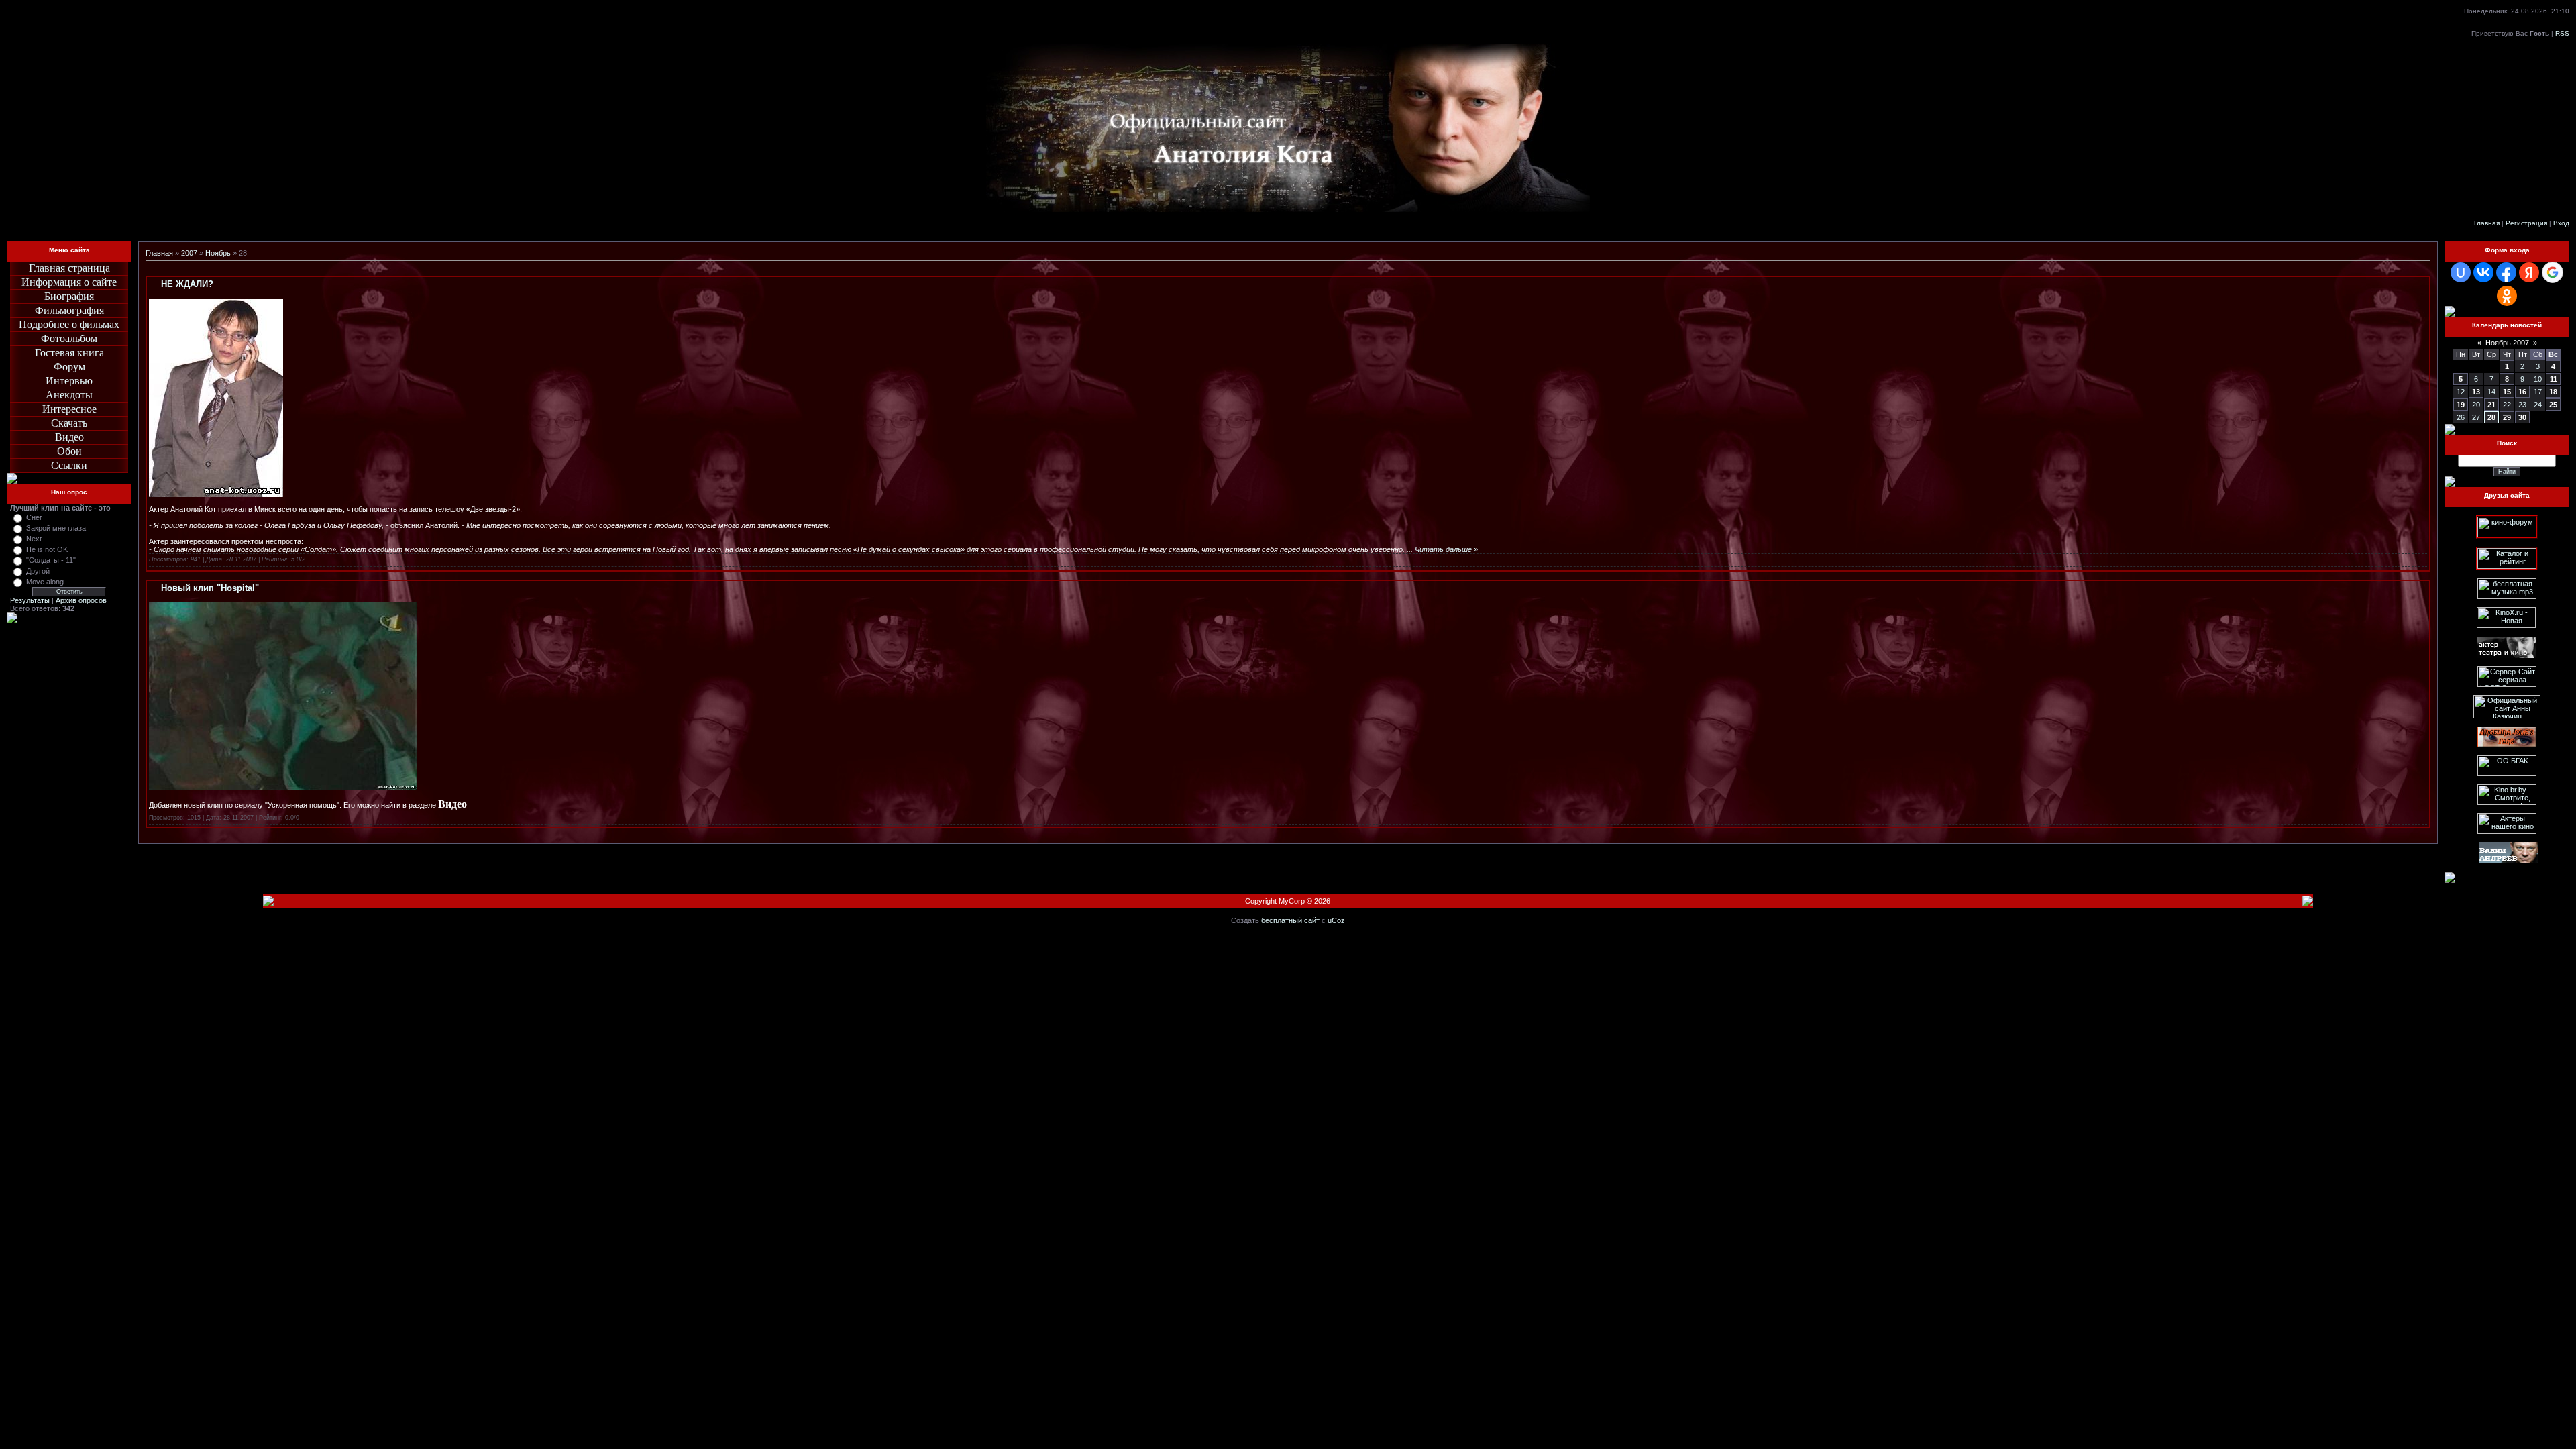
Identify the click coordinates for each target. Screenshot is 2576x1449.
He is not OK (47, 549)
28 (2491, 417)
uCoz (1336, 920)
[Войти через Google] (2553, 272)
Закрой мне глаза (56, 528)
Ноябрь (218, 253)
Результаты (30, 600)
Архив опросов (81, 600)
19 (2461, 405)
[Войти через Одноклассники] (2507, 296)
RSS (2562, 33)
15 (2507, 392)
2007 (189, 253)
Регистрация (2526, 223)
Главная (2487, 223)
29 (2507, 417)
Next (34, 539)
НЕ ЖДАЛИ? (187, 284)
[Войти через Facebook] (2506, 272)
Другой (38, 571)
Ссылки (69, 465)
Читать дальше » (1446, 549)
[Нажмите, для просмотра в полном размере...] (283, 788)
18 (2553, 392)
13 (2476, 392)
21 (2491, 405)
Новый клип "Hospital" (210, 588)
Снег (34, 517)
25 (2553, 405)
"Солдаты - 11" (51, 560)
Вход (2561, 223)
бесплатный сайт (1290, 920)
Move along (45, 582)
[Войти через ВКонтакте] (2483, 272)
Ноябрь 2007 (2507, 343)
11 (2554, 379)
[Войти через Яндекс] (2529, 272)
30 (2522, 417)
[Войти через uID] (2461, 272)
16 (2522, 392)
